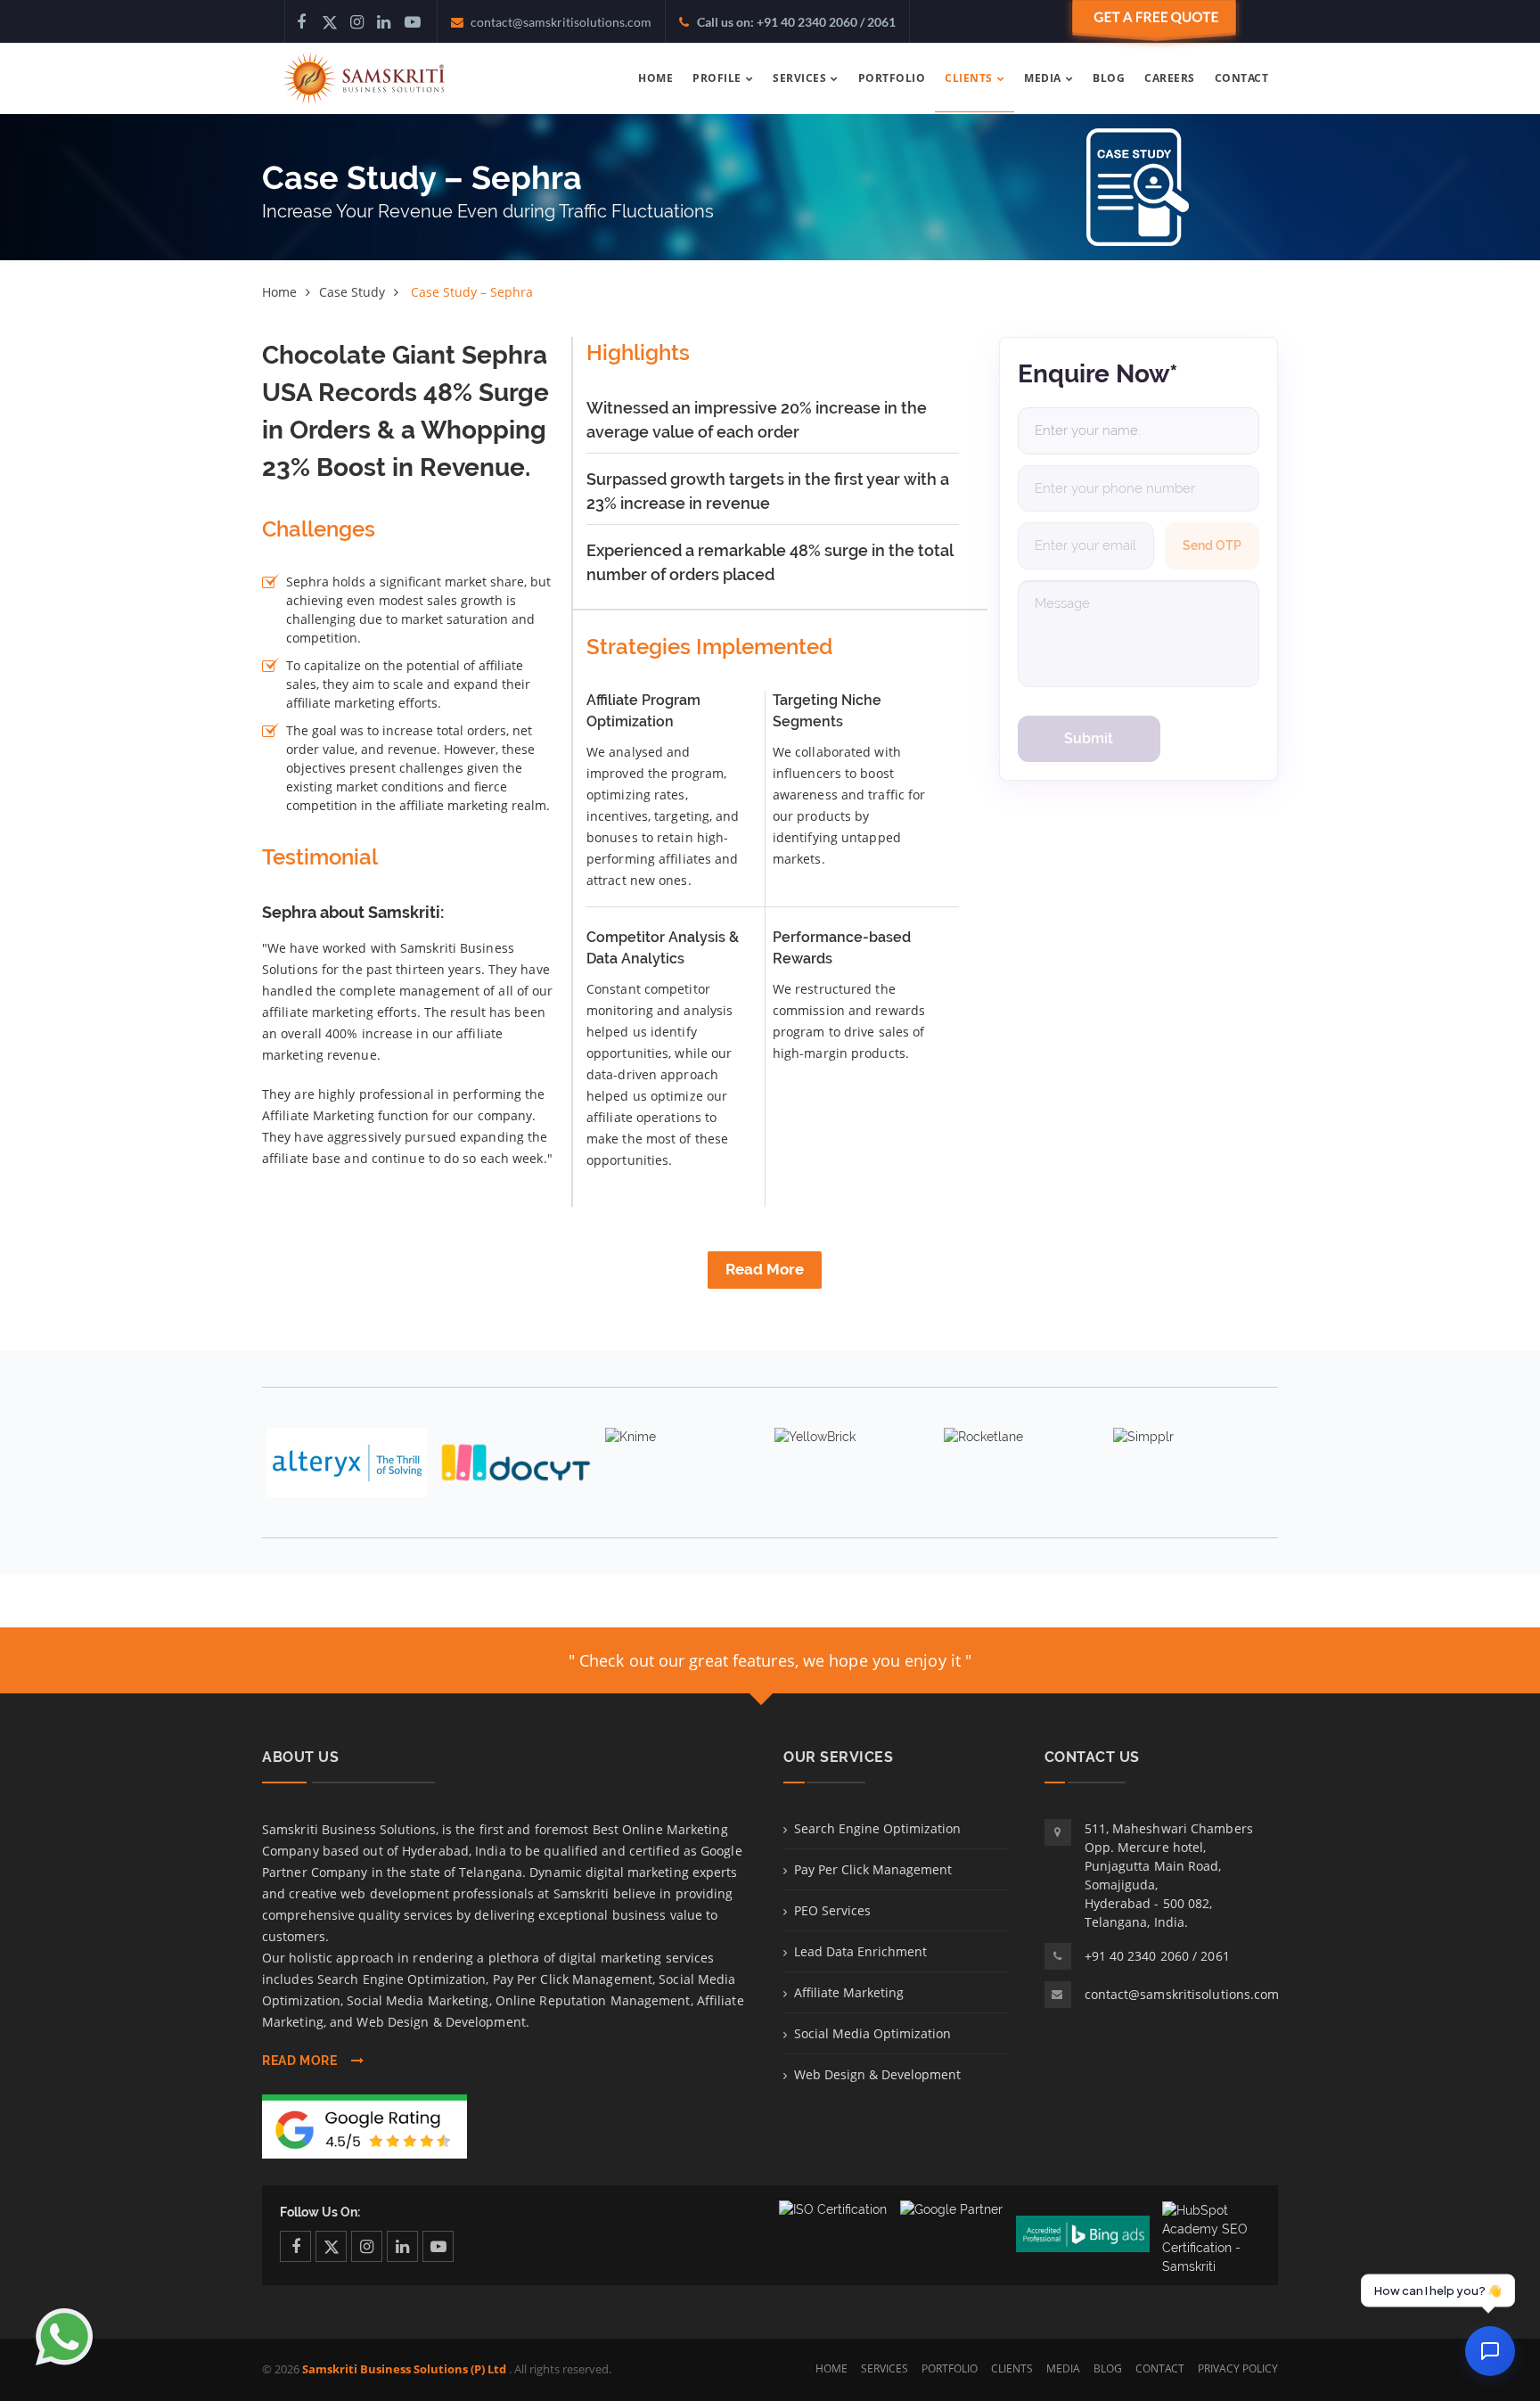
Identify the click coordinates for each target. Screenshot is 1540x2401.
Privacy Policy (1238, 2368)
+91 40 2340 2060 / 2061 (1157, 1956)
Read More (765, 1269)
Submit (1089, 738)
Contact (1160, 2368)
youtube (438, 2246)
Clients (1012, 2368)
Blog (1108, 2368)
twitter (331, 2246)
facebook (295, 2246)
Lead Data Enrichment (860, 1951)
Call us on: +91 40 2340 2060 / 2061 (796, 22)
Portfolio (950, 2368)
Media (1063, 2368)
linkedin (402, 2246)
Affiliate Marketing (849, 1992)
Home (279, 292)
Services (885, 2368)
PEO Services (832, 1910)
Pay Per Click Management (873, 1869)
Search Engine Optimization (877, 1828)
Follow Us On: (320, 2212)
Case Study (352, 292)
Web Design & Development (877, 2074)
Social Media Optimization (872, 2033)
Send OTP (1212, 545)
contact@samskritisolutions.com (1182, 1994)
